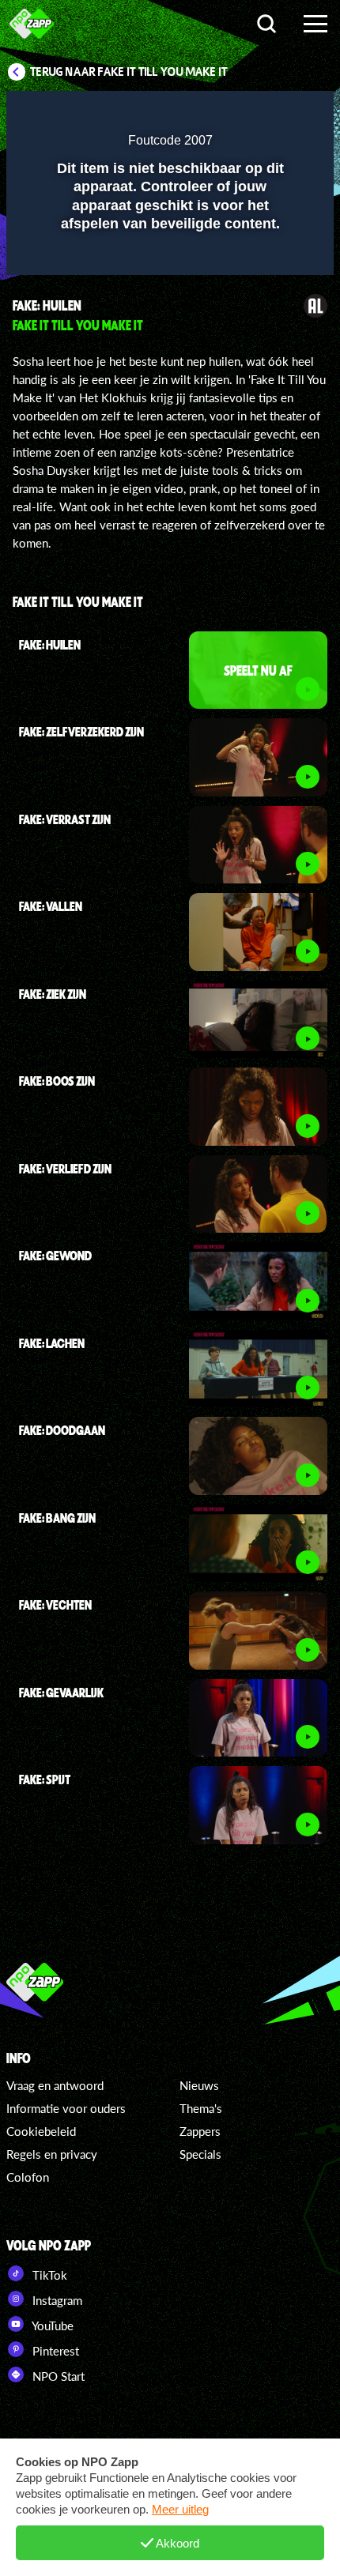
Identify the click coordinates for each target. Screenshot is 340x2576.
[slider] (168, 255)
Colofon (28, 2177)
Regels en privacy (52, 2154)
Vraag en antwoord (55, 2085)
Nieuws (199, 2085)
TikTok (48, 2275)
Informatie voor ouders (66, 2108)
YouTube (51, 2326)
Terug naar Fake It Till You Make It (129, 72)
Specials (200, 2154)
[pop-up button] (249, 113)
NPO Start (57, 2376)
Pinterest (54, 2351)
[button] (281, 113)
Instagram (56, 2300)
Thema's (201, 2108)
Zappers (200, 2131)
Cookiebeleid (41, 2131)
